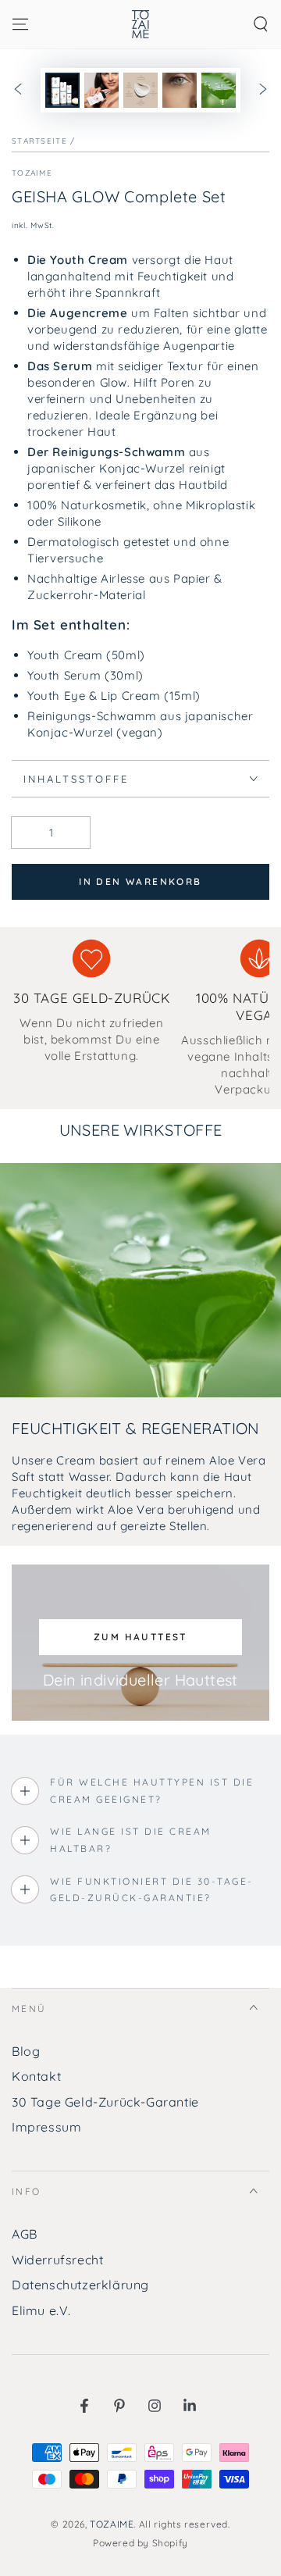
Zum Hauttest (140, 1637)
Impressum (46, 2127)
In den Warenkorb (140, 881)
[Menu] (20, 24)
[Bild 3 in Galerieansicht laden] (140, 90)
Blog (26, 2051)
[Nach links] (18, 91)
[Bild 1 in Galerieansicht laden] (62, 90)
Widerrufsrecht (57, 2260)
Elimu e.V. (41, 2310)
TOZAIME (112, 2524)
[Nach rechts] (263, 91)
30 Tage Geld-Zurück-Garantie (105, 2102)
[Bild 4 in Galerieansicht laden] (180, 90)
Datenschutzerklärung (80, 2285)
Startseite (39, 141)
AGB (25, 2234)
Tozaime (32, 173)
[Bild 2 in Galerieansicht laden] (101, 90)
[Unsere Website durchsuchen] (261, 24)
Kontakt (36, 2076)
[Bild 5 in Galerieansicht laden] (219, 90)
